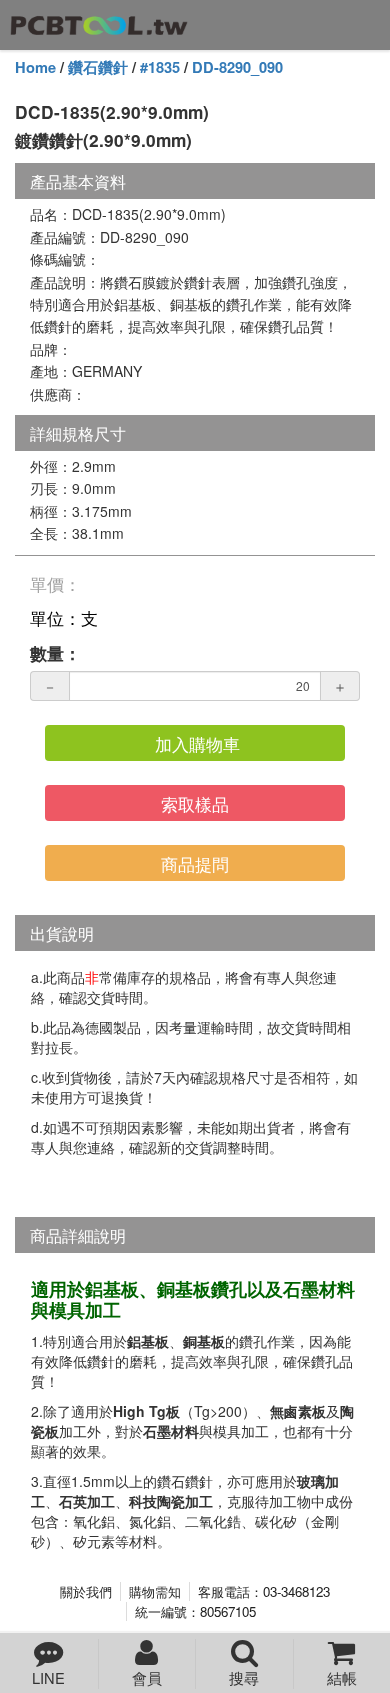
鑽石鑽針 (98, 67)
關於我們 (86, 1591)
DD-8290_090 (237, 67)
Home (35, 67)
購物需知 (155, 1591)
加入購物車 (197, 743)
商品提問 (195, 863)
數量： (55, 653)
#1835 (160, 67)
